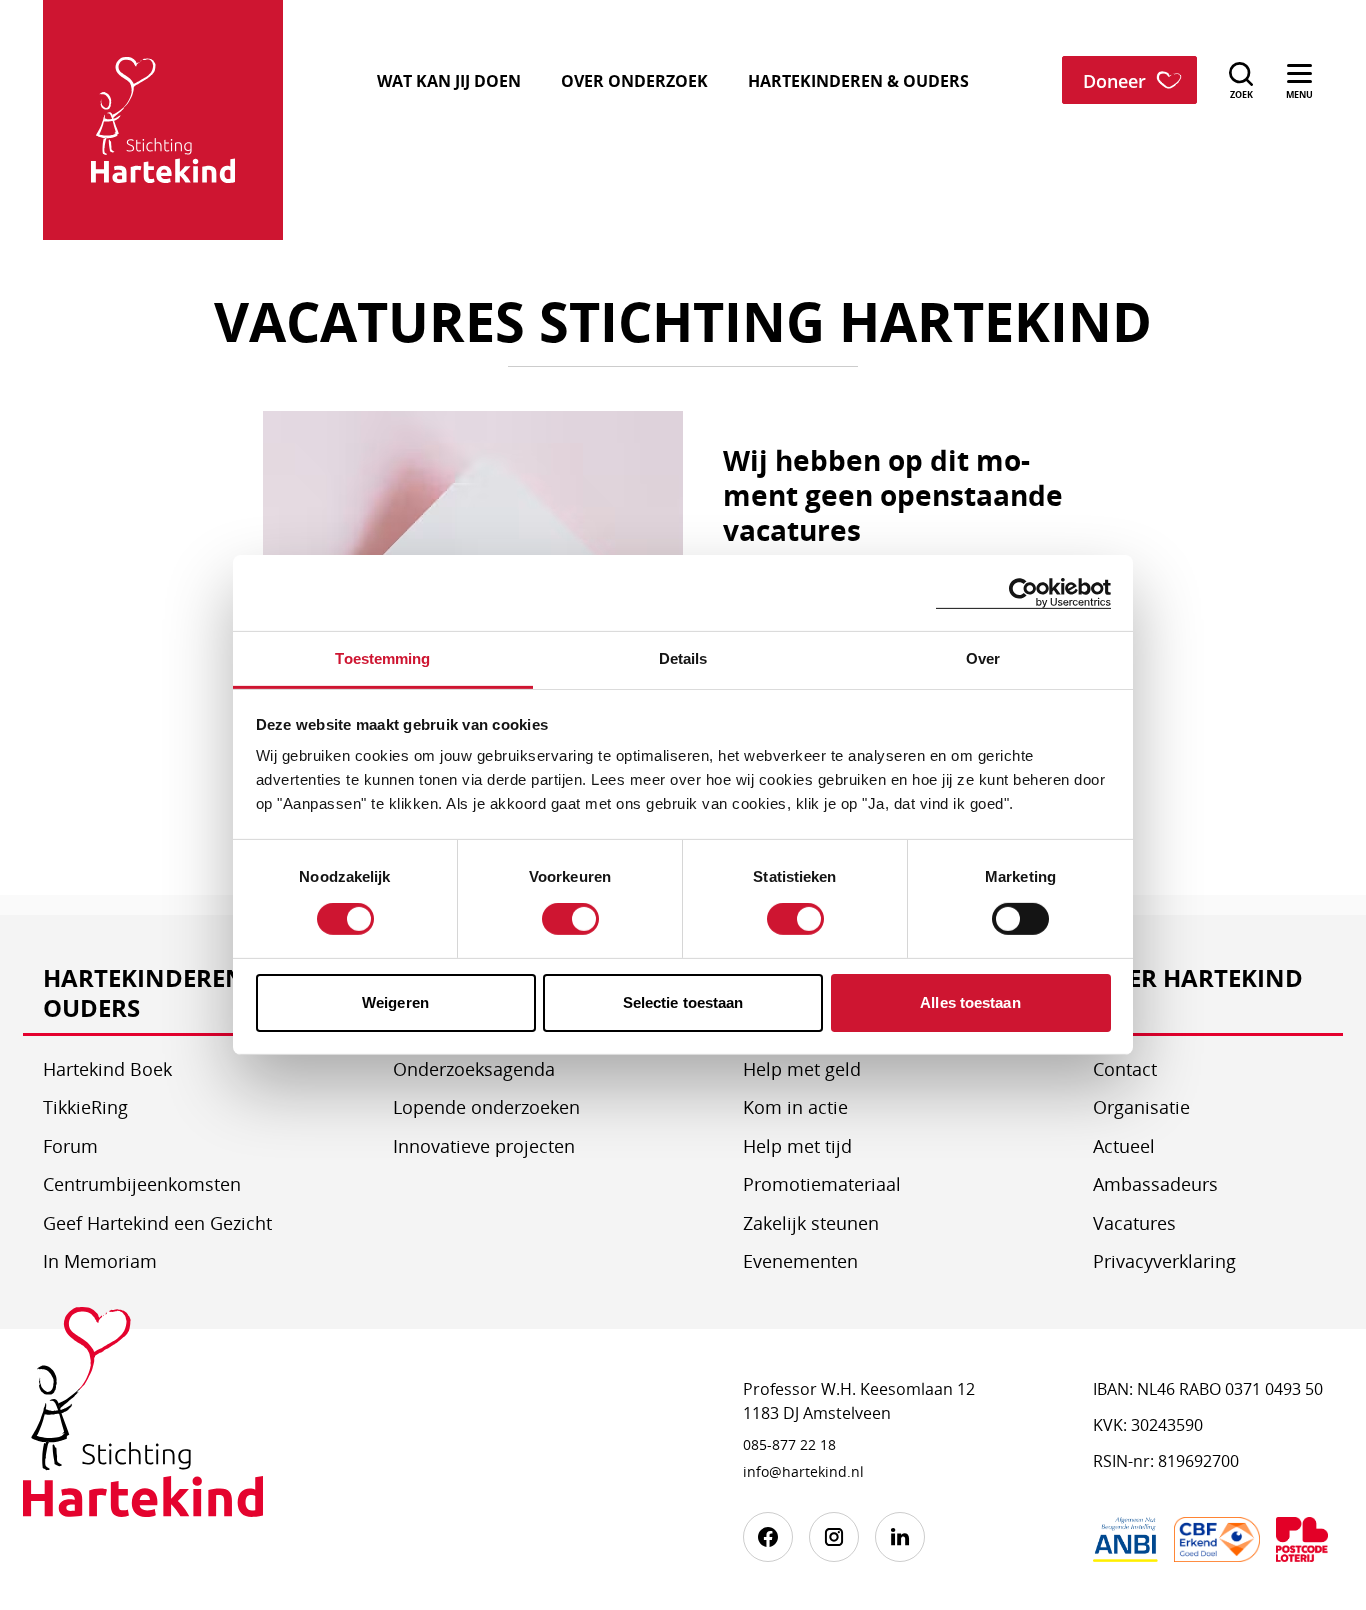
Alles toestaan (970, 1002)
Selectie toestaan (683, 1002)
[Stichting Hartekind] (143, 1427)
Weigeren (395, 1002)
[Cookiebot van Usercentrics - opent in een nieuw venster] (1023, 592)
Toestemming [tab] (382, 658)
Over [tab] (983, 658)
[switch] (570, 919)
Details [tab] (683, 658)
